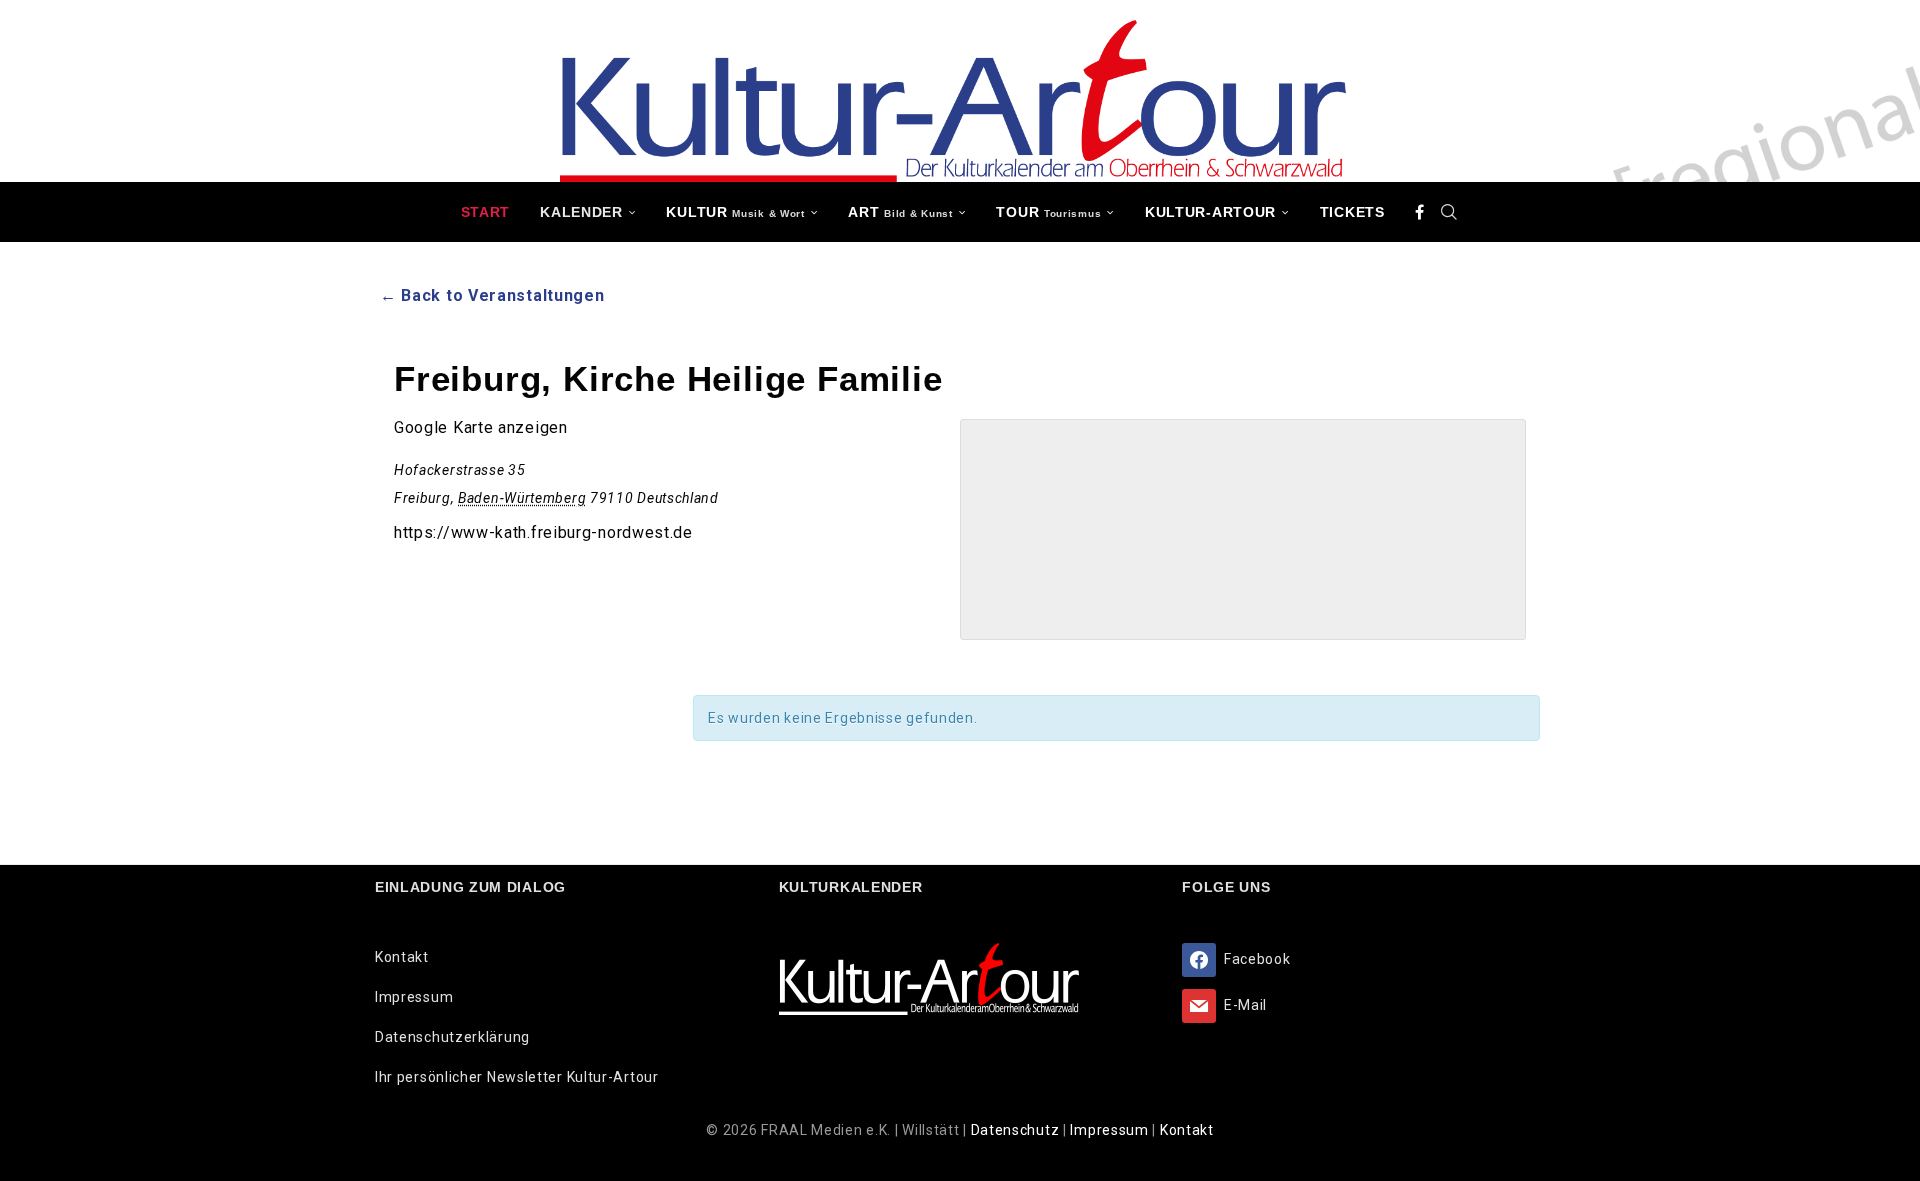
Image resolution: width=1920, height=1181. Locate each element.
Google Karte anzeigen (481, 427)
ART (900, 212)
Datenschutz (1017, 1130)
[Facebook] (1420, 212)
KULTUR (735, 212)
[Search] (1449, 212)
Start (486, 212)
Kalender (581, 212)
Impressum (414, 997)
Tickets (1352, 212)
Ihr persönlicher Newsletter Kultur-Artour (517, 1077)
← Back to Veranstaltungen (492, 295)
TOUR (1048, 212)
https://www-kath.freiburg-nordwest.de (543, 532)
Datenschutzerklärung (452, 1037)
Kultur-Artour (1210, 212)
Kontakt (402, 957)
